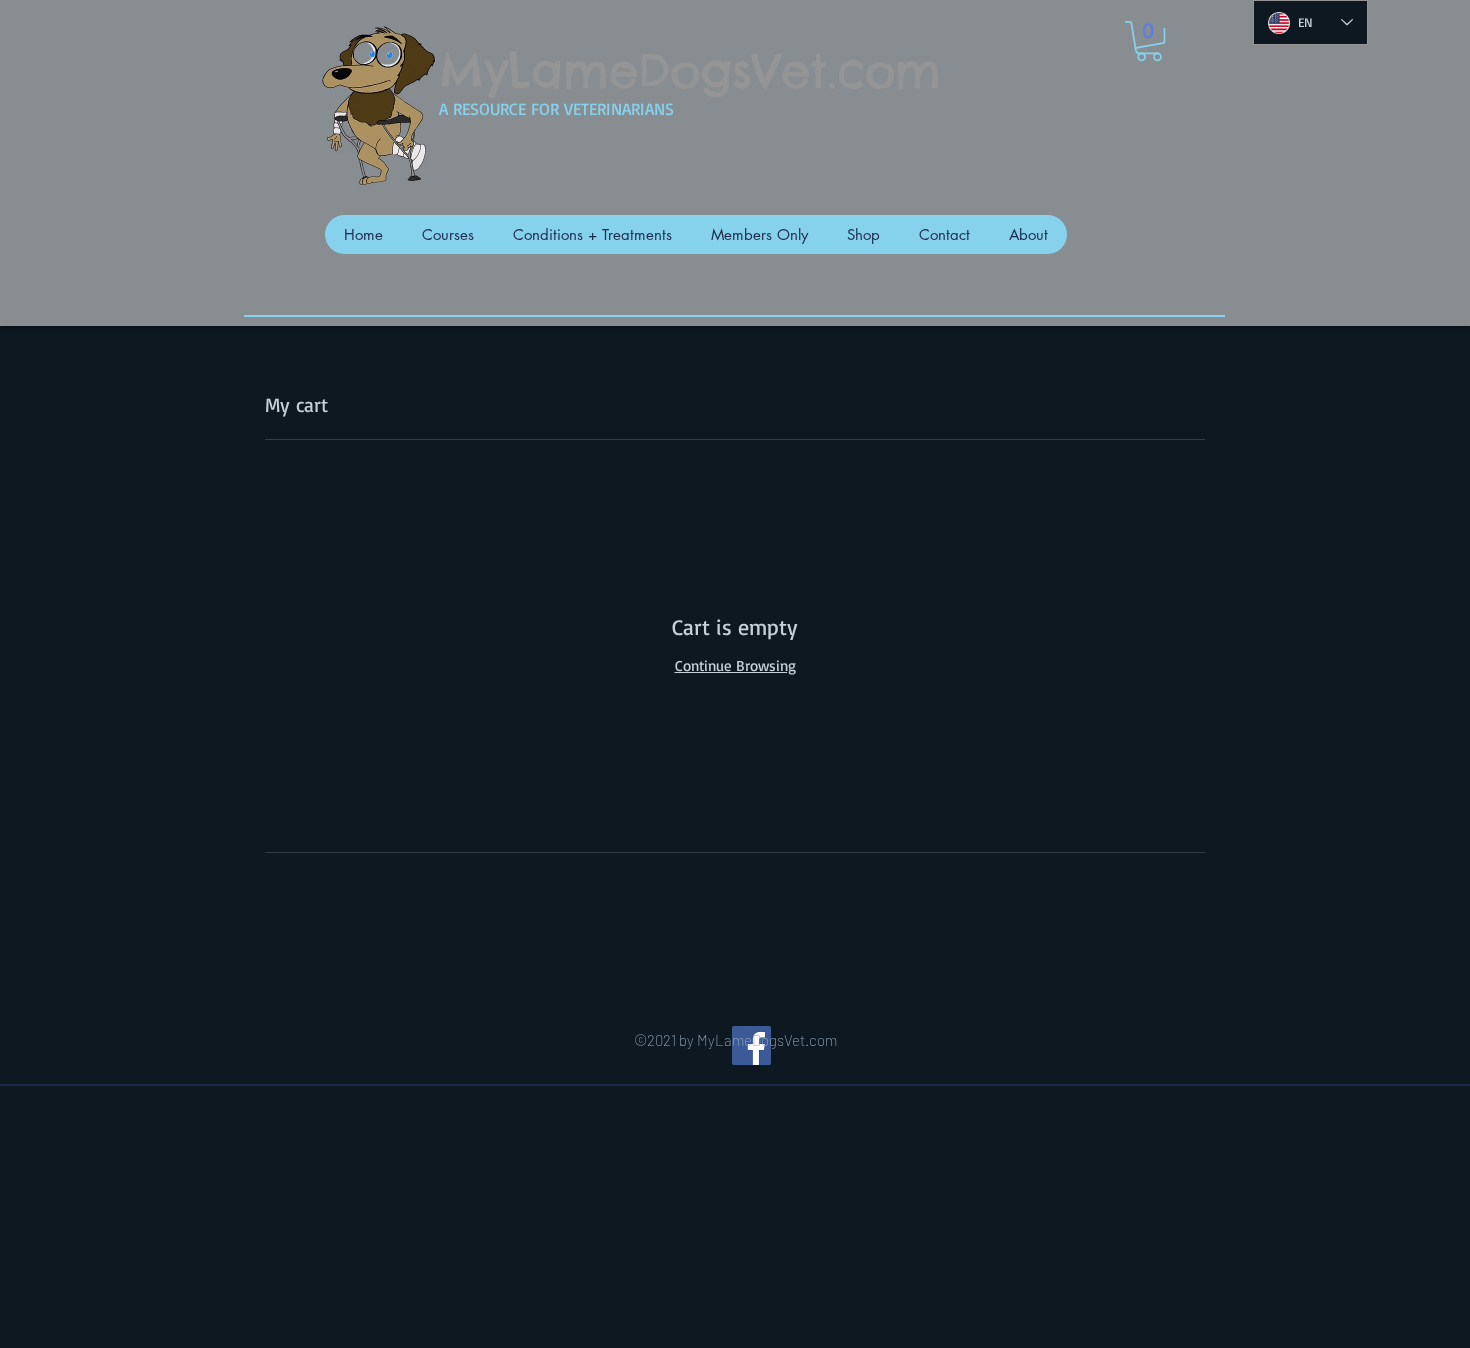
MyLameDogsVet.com (690, 71)
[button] (1149, 41)
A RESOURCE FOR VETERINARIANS (556, 108)
